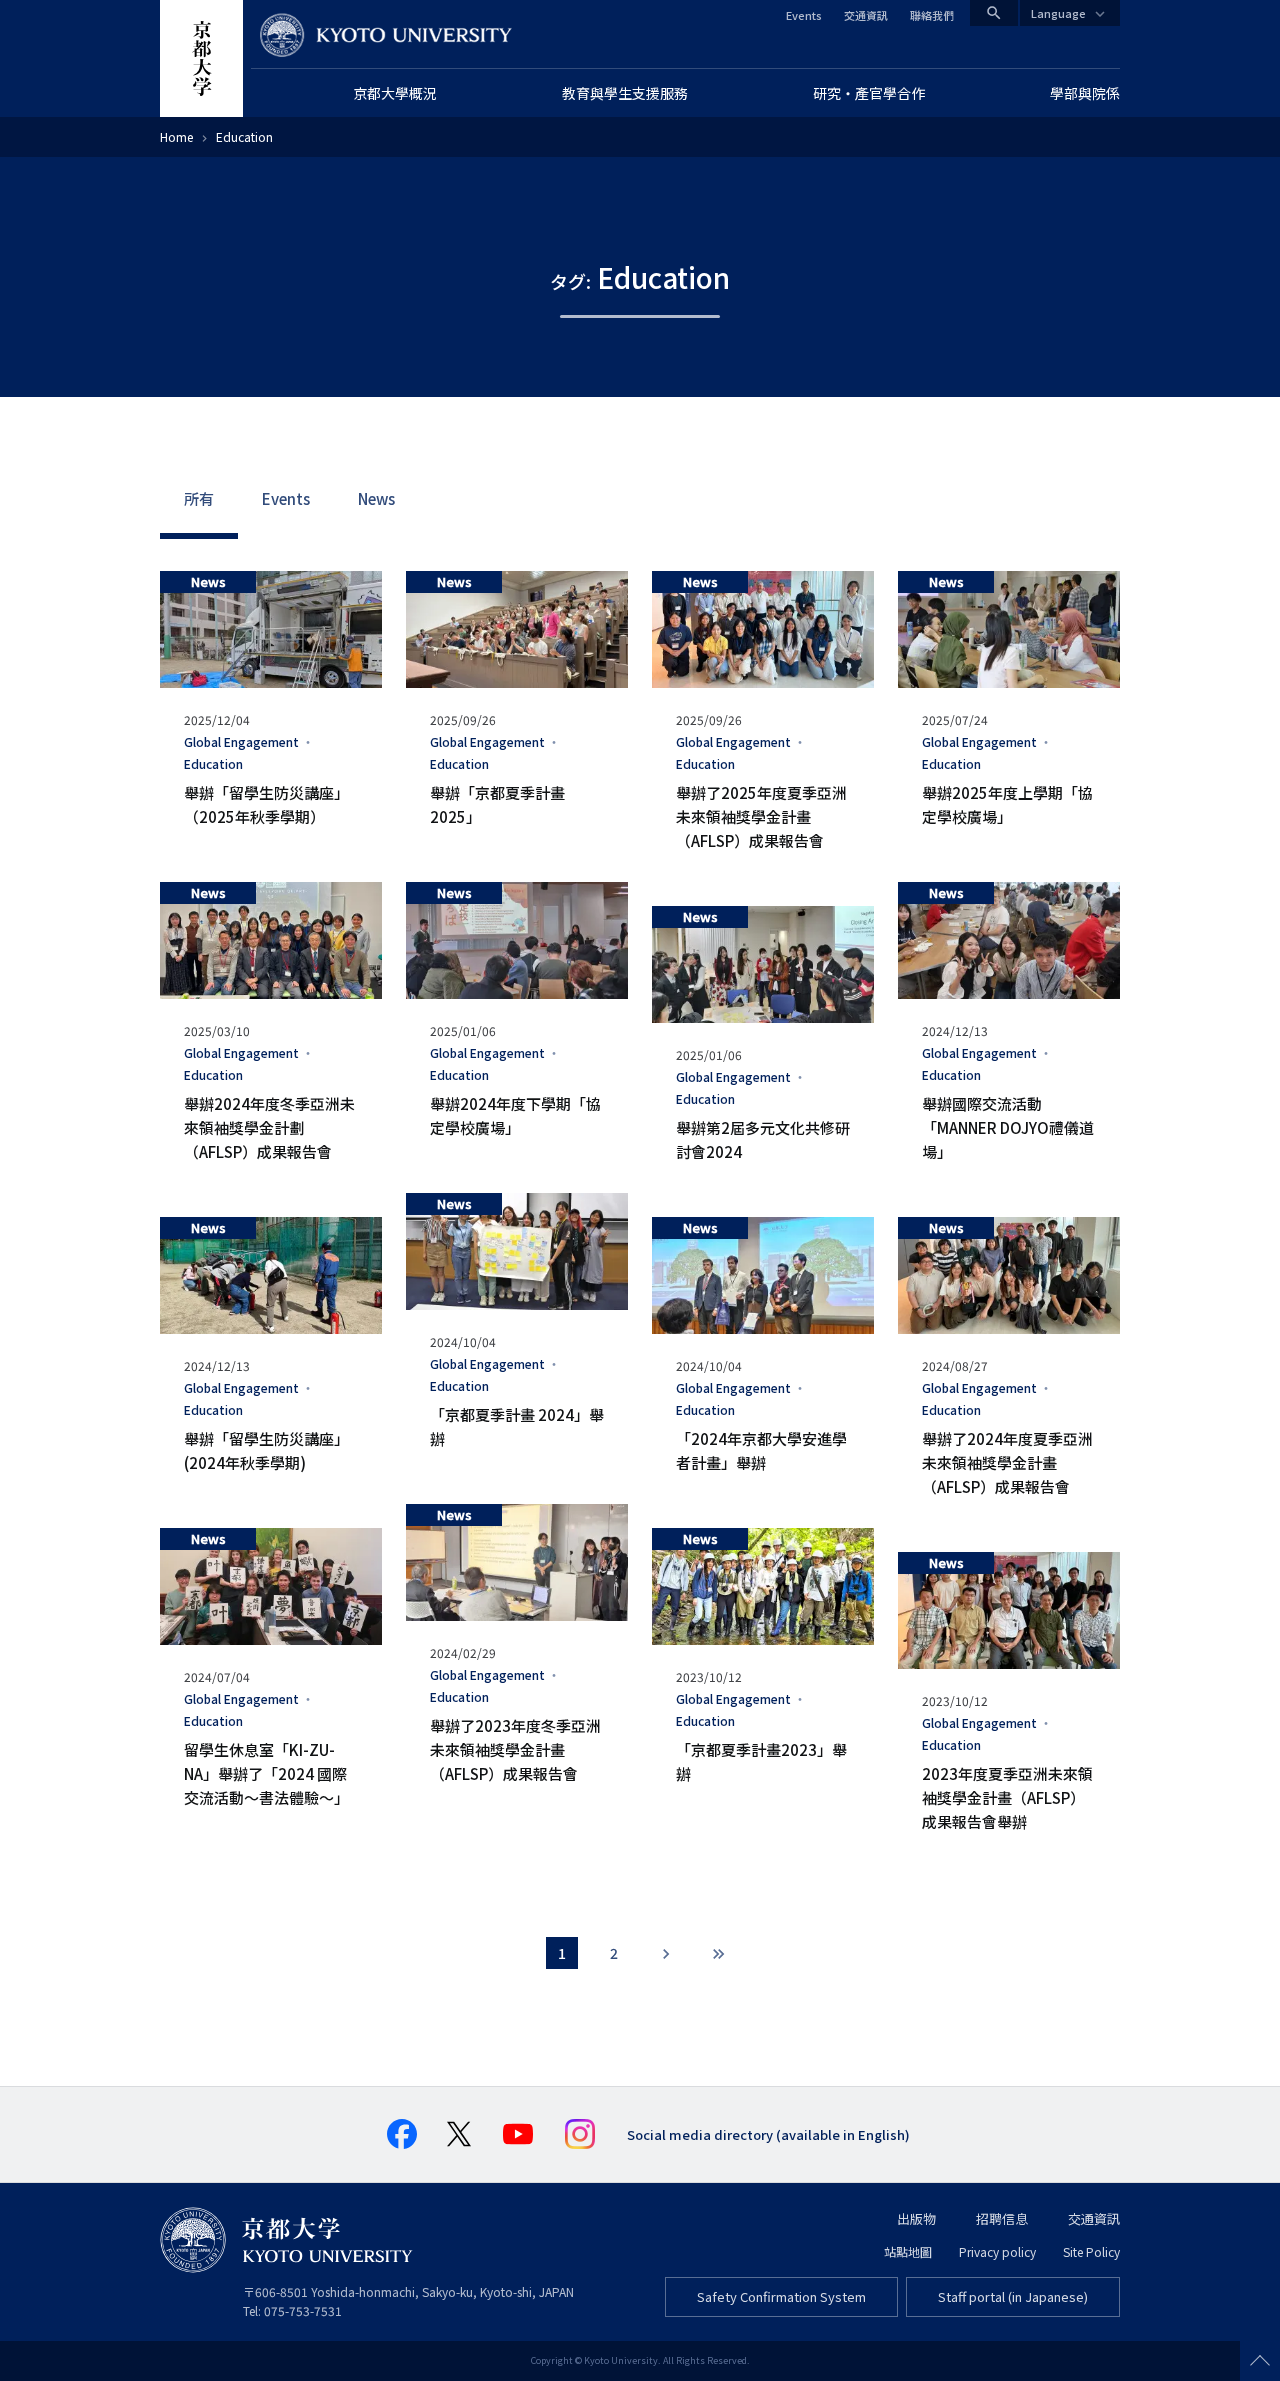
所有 (199, 498)
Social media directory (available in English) (768, 2134)
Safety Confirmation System (781, 2296)
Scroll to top (1260, 2361)
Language (1058, 13)
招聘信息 (1002, 2218)
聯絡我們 (932, 15)
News (376, 498)
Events (804, 15)
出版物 (916, 2218)
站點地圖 (908, 2251)
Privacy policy (997, 2251)
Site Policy (1091, 2251)
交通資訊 (866, 15)
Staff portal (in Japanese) (1013, 2296)
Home (176, 136)
